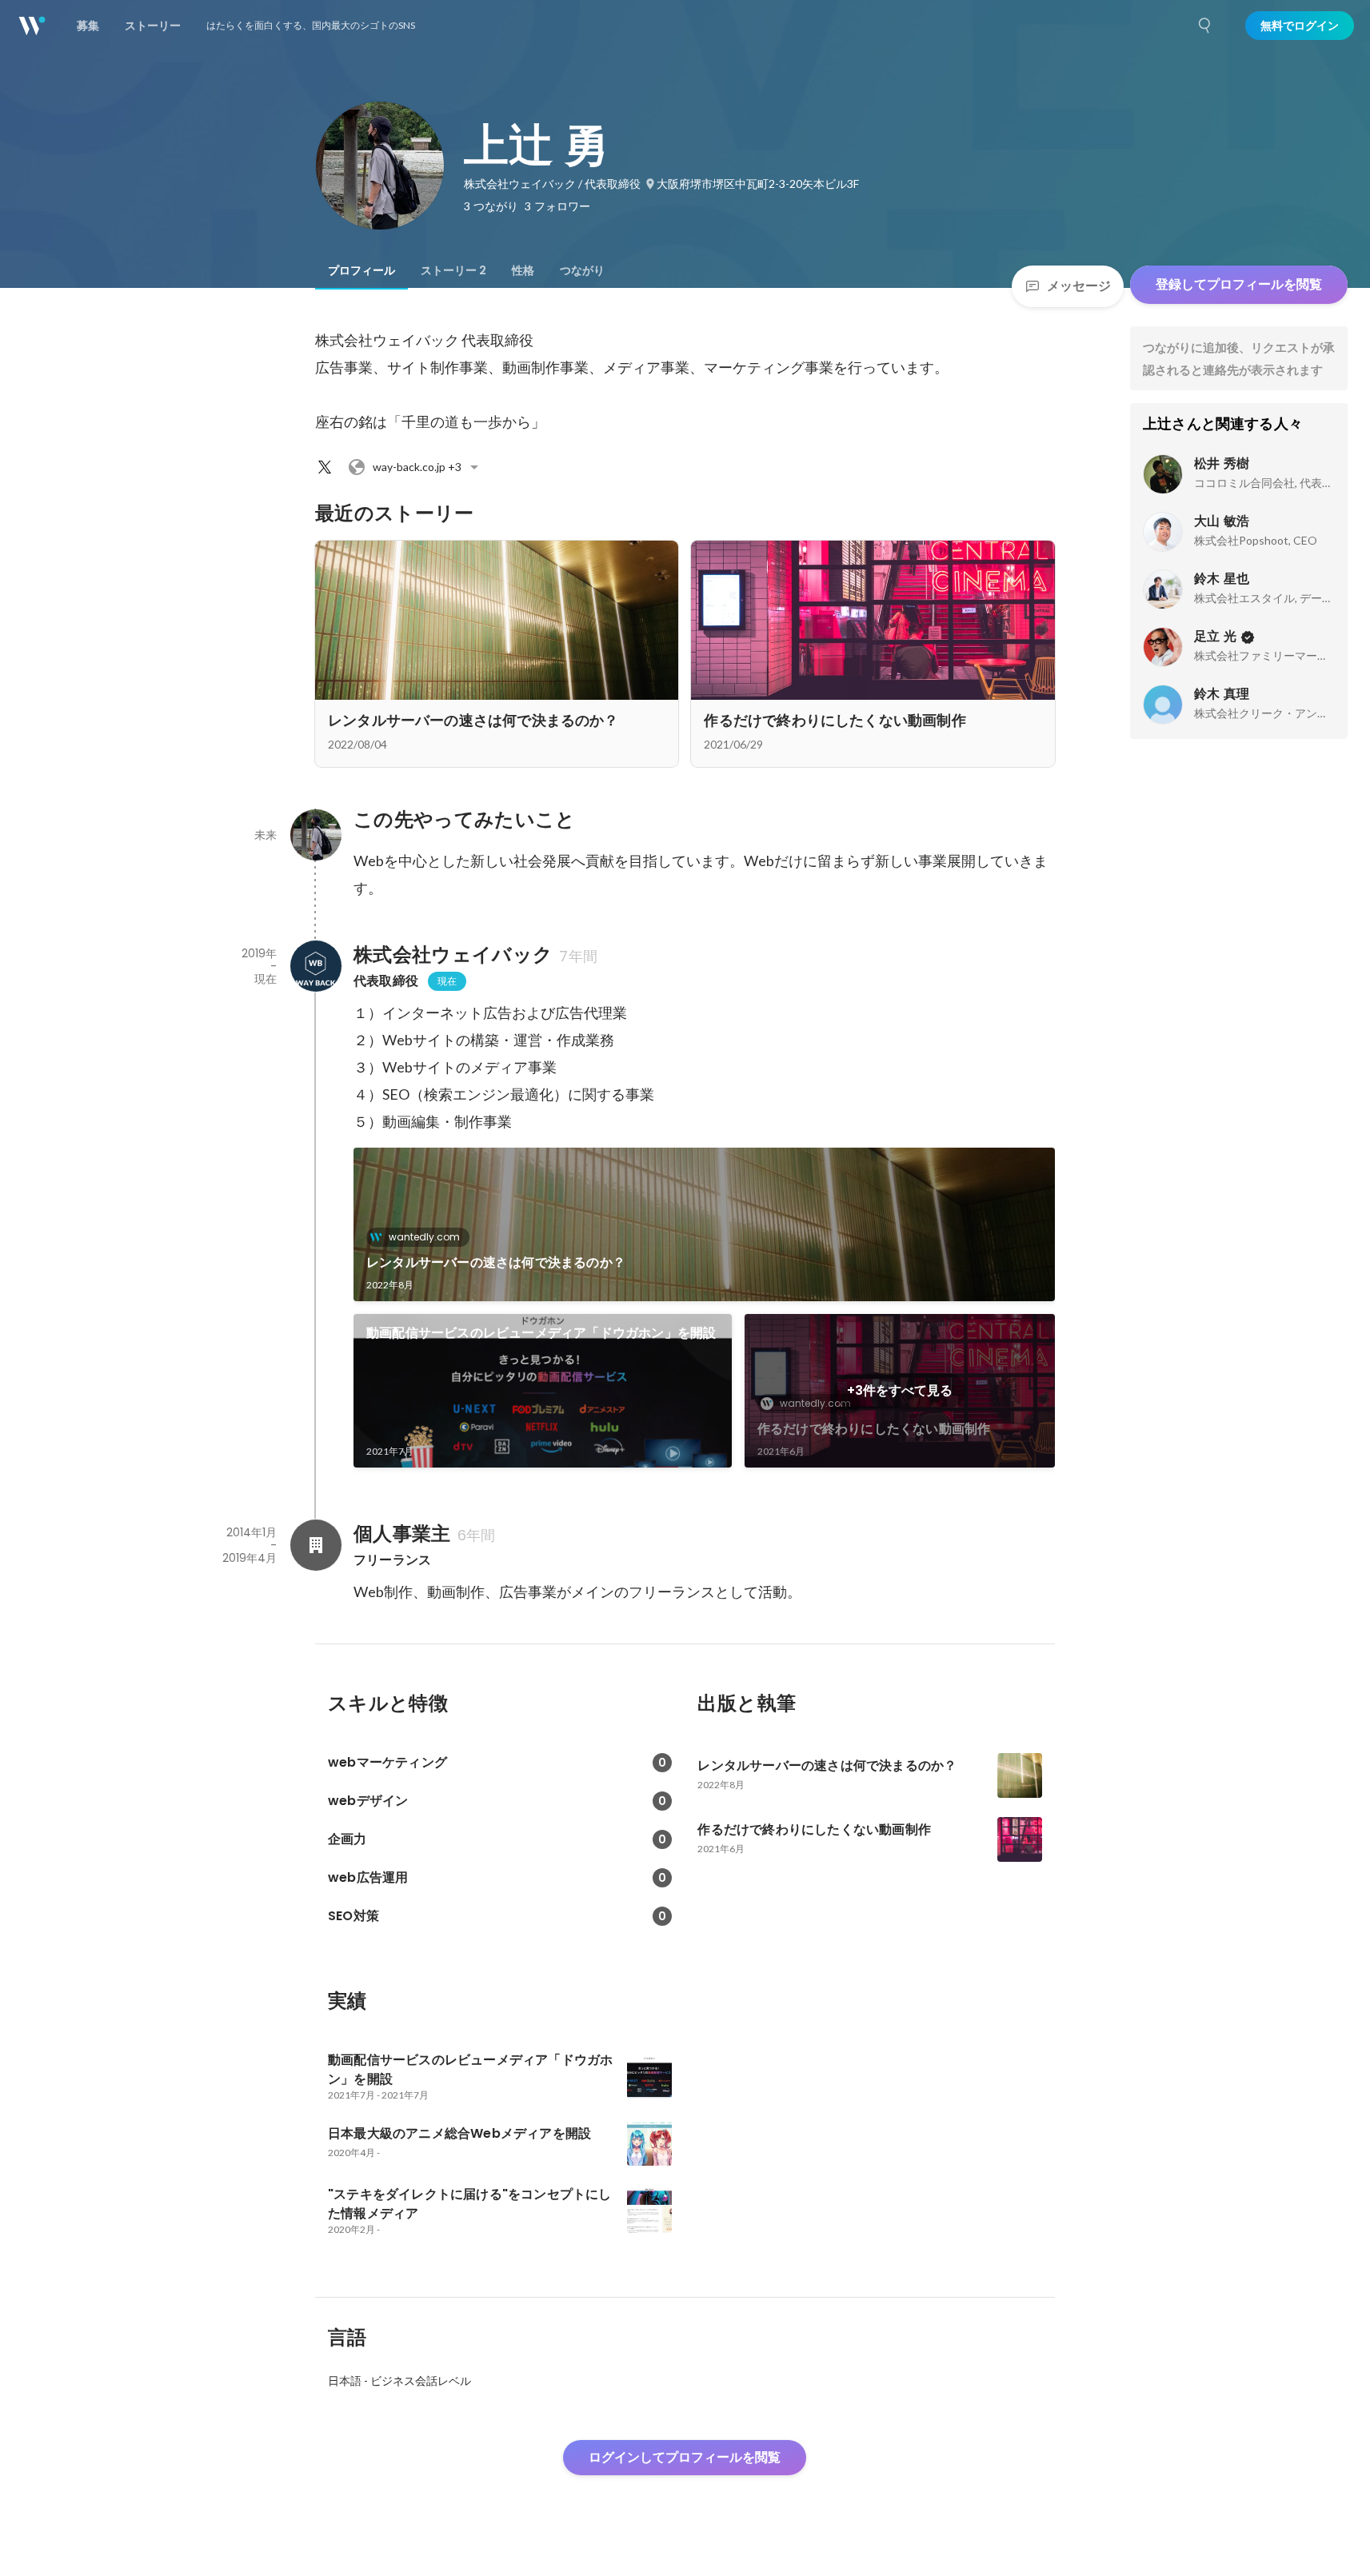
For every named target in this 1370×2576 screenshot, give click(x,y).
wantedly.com (424, 1237)
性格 (523, 270)
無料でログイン (1300, 26)
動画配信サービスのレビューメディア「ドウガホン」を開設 (541, 1333)
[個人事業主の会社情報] (315, 1545)
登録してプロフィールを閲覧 (1239, 284)
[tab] (361, 270)
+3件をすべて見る (900, 1390)
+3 (417, 467)
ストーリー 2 (453, 270)
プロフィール (361, 270)
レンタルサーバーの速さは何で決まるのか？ (496, 1262)
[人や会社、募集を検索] (1205, 26)
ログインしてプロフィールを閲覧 (685, 2457)
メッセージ (1079, 286)
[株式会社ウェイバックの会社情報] (315, 966)
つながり (582, 270)
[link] (704, 1224)
